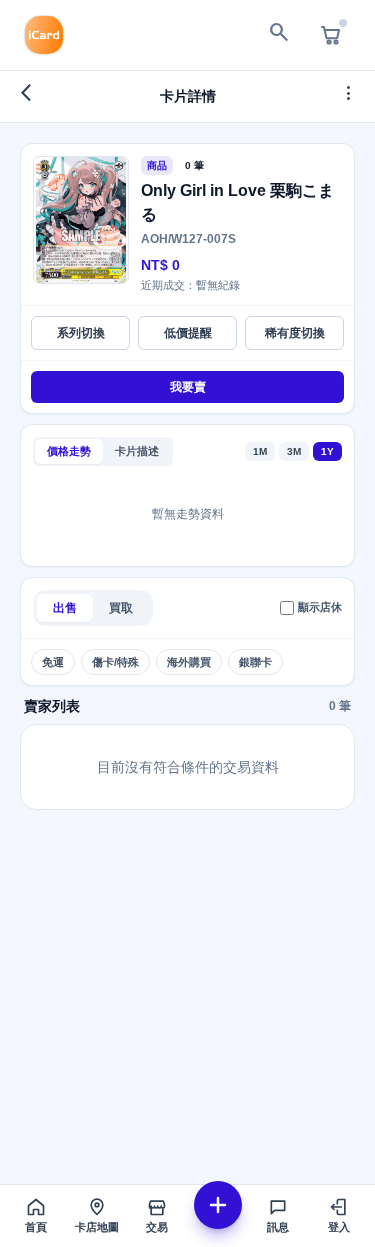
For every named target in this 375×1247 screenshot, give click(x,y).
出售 (65, 608)
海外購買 (189, 662)
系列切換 (81, 333)
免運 (53, 662)
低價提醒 (188, 333)
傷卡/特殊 (115, 662)
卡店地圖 (97, 1227)
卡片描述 (137, 451)
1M (260, 451)
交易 (157, 1227)
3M (294, 451)
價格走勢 (69, 451)
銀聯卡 (255, 662)
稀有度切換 (295, 333)
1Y (327, 451)
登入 (339, 1227)
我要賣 (188, 387)
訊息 (278, 1227)
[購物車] (331, 35)
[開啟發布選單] (218, 1205)
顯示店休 (320, 607)
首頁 (36, 1227)
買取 (121, 608)
